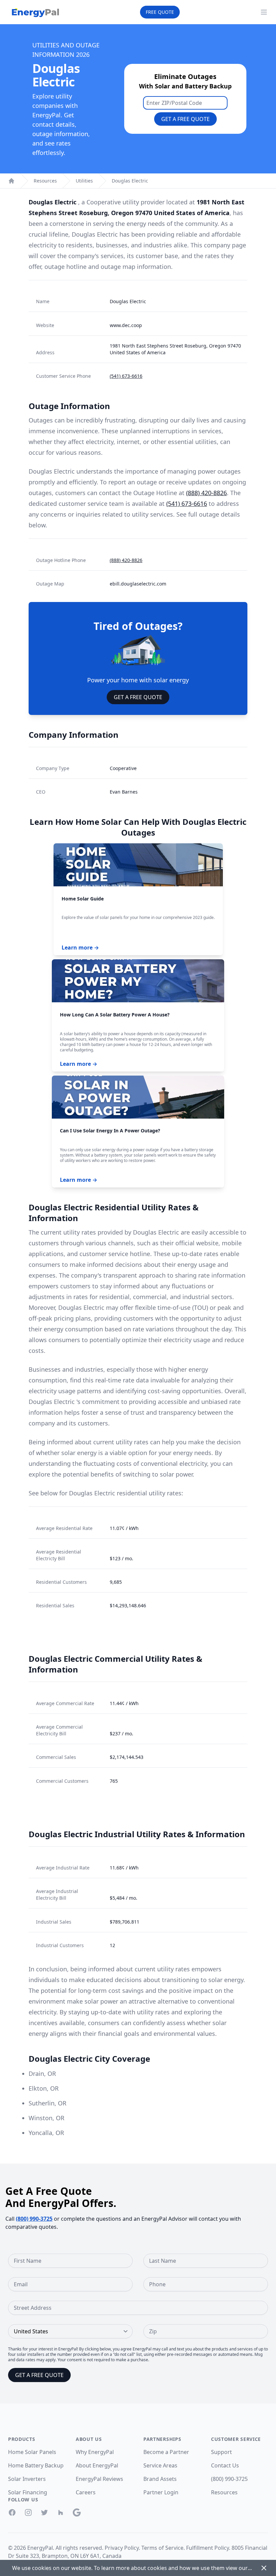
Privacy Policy (122, 2548)
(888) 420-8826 (206, 493)
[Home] (11, 181)
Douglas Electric (130, 181)
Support (221, 2452)
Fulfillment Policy (208, 2548)
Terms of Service (162, 2548)
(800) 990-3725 (34, 2219)
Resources (45, 181)
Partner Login (161, 2492)
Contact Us (225, 2465)
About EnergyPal (97, 2465)
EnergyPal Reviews (99, 2479)
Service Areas (160, 2465)
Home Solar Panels (32, 2452)
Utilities (84, 181)
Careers (86, 2492)
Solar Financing (28, 2492)
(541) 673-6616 (126, 376)
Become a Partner (166, 2452)
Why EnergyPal (95, 2452)
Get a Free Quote (185, 119)
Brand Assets (160, 2479)
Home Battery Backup (36, 2465)
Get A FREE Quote (138, 697)
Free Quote (160, 12)
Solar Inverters (27, 2479)
